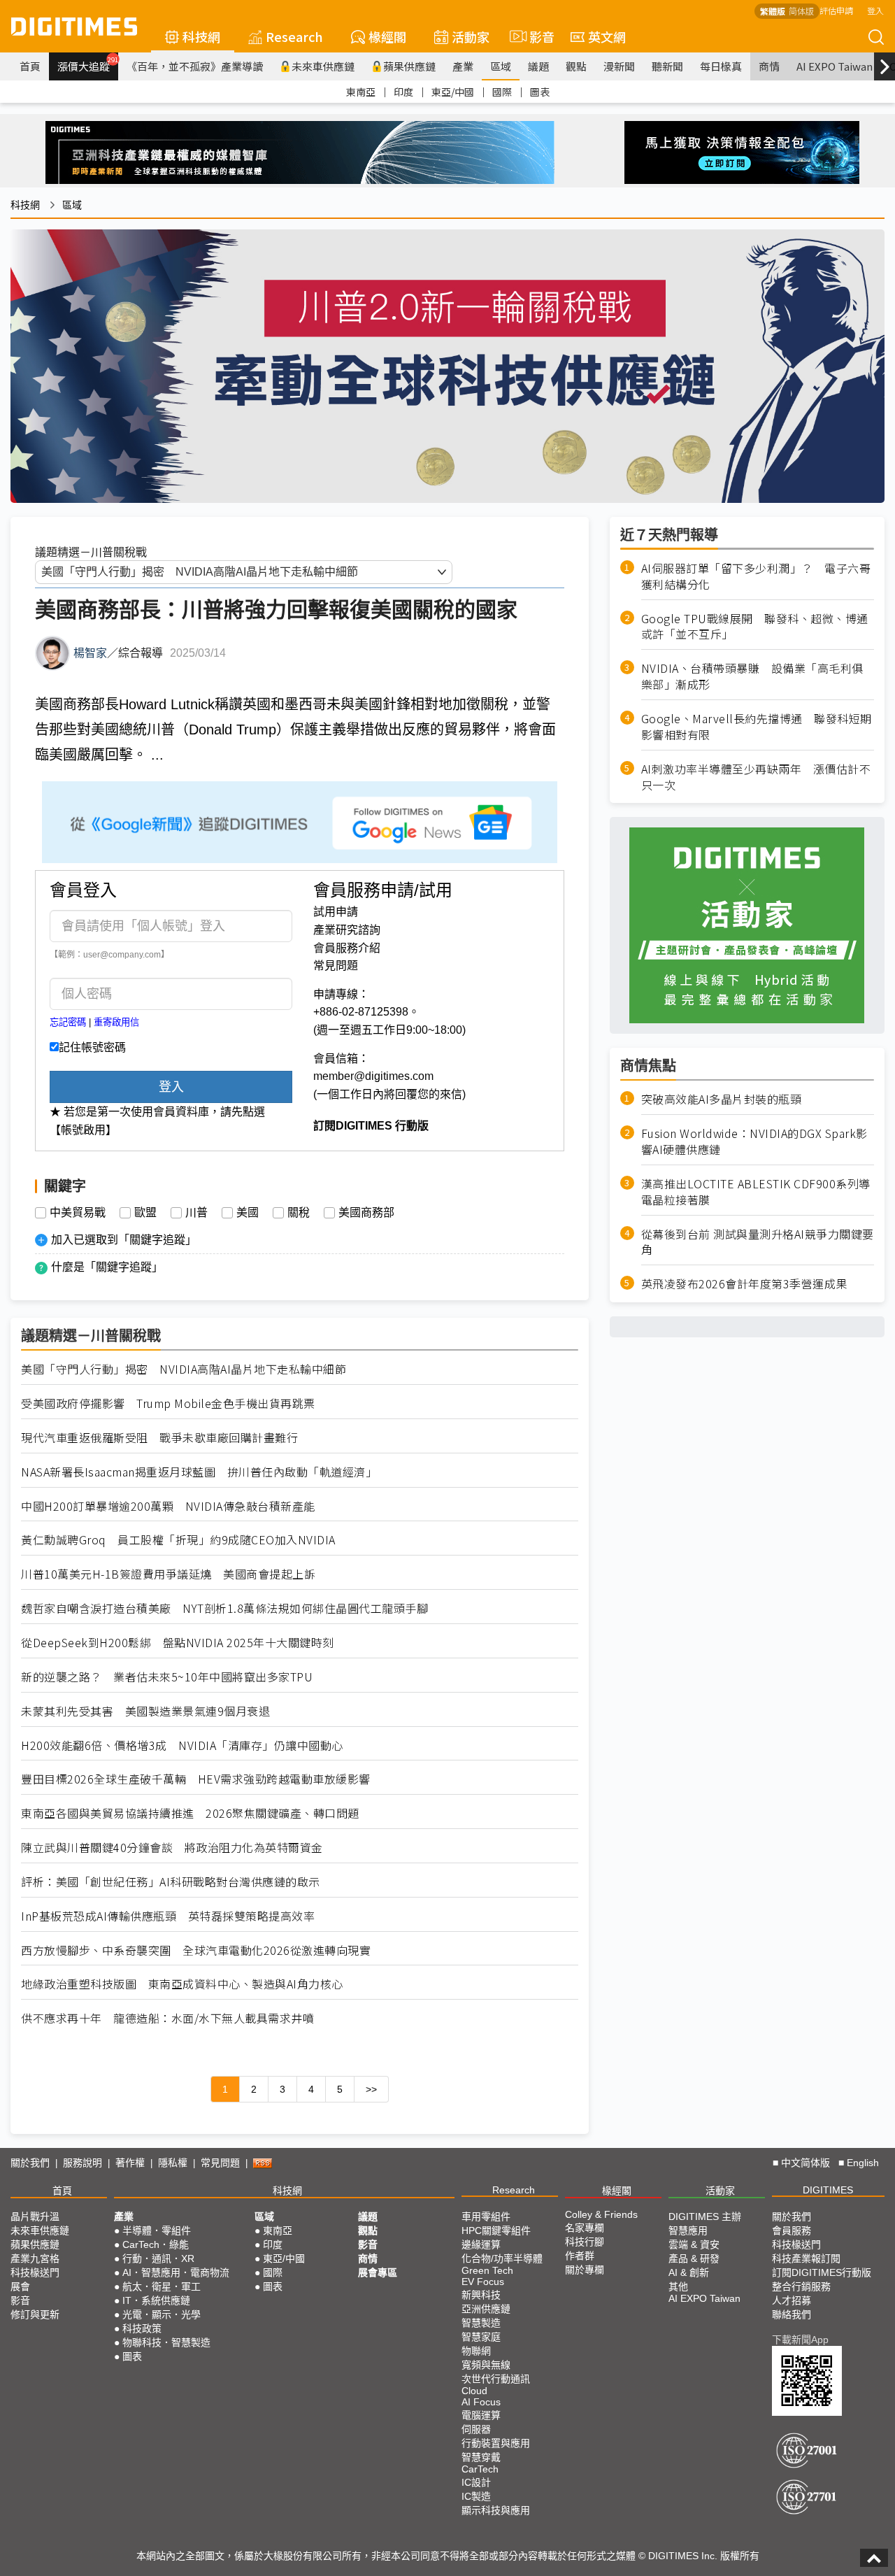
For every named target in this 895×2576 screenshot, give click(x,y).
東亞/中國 (453, 92)
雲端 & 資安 (694, 2244)
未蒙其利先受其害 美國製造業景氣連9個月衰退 (145, 1711)
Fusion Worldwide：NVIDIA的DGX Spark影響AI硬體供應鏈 (754, 1141)
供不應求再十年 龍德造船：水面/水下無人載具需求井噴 (167, 2018)
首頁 (30, 66)
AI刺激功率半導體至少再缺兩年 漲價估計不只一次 (756, 776)
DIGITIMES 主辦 (705, 2216)
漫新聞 (619, 66)
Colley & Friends (601, 2214)
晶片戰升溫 (35, 2216)
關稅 (299, 1213)
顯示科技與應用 (496, 2510)
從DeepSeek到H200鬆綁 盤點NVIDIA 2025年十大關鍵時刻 (178, 1643)
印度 (403, 92)
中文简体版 (805, 2163)
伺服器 (476, 2429)
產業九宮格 (35, 2258)
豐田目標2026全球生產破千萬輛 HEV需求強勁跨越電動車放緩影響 (196, 1779)
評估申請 (836, 10)
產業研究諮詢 (347, 930)
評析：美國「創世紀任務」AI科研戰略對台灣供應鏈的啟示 (171, 1882)
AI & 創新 (689, 2272)
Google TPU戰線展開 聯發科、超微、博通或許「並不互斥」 (755, 626)
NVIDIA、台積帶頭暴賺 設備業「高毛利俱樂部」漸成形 (752, 676)
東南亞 (361, 92)
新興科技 (481, 2295)
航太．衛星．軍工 (162, 2286)
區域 (501, 66)
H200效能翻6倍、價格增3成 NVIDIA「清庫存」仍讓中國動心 (182, 1745)
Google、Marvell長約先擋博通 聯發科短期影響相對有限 (757, 727)
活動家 (471, 36)
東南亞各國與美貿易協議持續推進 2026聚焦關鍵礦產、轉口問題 (190, 1813)
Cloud (474, 2391)
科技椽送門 (35, 2272)
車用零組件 (486, 2216)
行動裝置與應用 (496, 2443)
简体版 (801, 11)
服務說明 (83, 2163)
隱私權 (173, 2163)
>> (371, 2089)
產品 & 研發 (694, 2258)
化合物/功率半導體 (502, 2258)
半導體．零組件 (157, 2230)
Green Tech (487, 2270)
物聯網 (476, 2351)
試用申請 (336, 912)
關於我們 (30, 2163)
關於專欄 (585, 2270)
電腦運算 (481, 2415)
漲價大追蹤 (88, 64)
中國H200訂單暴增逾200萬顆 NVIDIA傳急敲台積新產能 (168, 1506)
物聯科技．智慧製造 (166, 2342)
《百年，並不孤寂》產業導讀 (195, 66)
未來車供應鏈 (323, 66)
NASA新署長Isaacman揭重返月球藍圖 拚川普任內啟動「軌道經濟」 (199, 1472)
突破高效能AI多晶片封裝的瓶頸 (722, 1099)
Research (294, 36)
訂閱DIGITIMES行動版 (822, 2272)
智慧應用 (688, 2230)
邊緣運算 (481, 2244)
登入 (875, 10)
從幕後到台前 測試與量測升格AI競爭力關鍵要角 (758, 1241)
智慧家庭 (481, 2337)
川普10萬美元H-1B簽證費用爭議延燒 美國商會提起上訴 (168, 1574)
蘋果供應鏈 (409, 66)
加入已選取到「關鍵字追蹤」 (124, 1240)
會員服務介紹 (347, 948)
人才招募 (792, 2300)
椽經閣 (387, 36)
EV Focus (483, 2282)
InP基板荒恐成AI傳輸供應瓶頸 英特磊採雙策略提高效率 (168, 1916)
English (863, 2163)
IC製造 (476, 2496)
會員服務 (792, 2230)
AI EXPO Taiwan (835, 66)
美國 (248, 1213)
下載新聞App (800, 2340)
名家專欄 (585, 2228)
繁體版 (773, 11)
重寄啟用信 (116, 1022)
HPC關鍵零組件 (496, 2230)
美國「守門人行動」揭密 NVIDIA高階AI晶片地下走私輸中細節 (184, 1369)
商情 (769, 66)
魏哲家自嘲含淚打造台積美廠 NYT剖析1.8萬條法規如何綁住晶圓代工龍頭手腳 (224, 1608)
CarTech (480, 2469)
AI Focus (481, 2402)
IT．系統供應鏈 (156, 2300)
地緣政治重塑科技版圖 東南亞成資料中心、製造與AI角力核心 (182, 1984)
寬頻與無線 (486, 2365)
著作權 (130, 2163)
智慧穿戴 (481, 2457)
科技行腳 (585, 2242)
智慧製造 (481, 2323)
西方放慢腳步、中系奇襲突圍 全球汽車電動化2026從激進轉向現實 (196, 1950)
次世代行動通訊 (496, 2379)
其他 (678, 2286)
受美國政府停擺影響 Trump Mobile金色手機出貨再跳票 (168, 1403)
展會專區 (378, 2272)
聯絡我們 (792, 2314)
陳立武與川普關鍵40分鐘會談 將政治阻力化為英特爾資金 (172, 1848)
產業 (463, 66)
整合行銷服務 (801, 2286)
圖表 (540, 92)
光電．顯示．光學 (162, 2314)
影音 (536, 36)
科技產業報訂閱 (806, 2258)
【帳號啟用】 (83, 1130)
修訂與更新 (35, 2314)
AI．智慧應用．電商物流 (176, 2272)
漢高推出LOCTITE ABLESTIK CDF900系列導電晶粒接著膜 (756, 1192)
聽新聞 (667, 66)
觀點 (576, 66)
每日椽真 (721, 66)
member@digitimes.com (373, 1076)
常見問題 (336, 966)
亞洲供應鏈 (486, 2309)
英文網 (607, 36)
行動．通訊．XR (158, 2258)
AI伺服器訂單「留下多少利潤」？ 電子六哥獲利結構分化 (756, 576)
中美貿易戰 (78, 1213)
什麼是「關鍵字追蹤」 (107, 1267)
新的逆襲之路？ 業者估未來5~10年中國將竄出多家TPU (167, 1677)
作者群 (580, 2256)
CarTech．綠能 (156, 2244)
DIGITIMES (828, 2190)
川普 (196, 1213)
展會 (20, 2286)
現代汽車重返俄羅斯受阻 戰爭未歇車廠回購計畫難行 (159, 1438)
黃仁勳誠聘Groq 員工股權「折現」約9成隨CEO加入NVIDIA (178, 1540)
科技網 (201, 36)
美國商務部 (366, 1213)
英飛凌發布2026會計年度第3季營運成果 (744, 1284)
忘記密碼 (68, 1022)
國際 (502, 92)
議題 (538, 66)
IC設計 (476, 2482)
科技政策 (142, 2328)
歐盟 (145, 1213)
